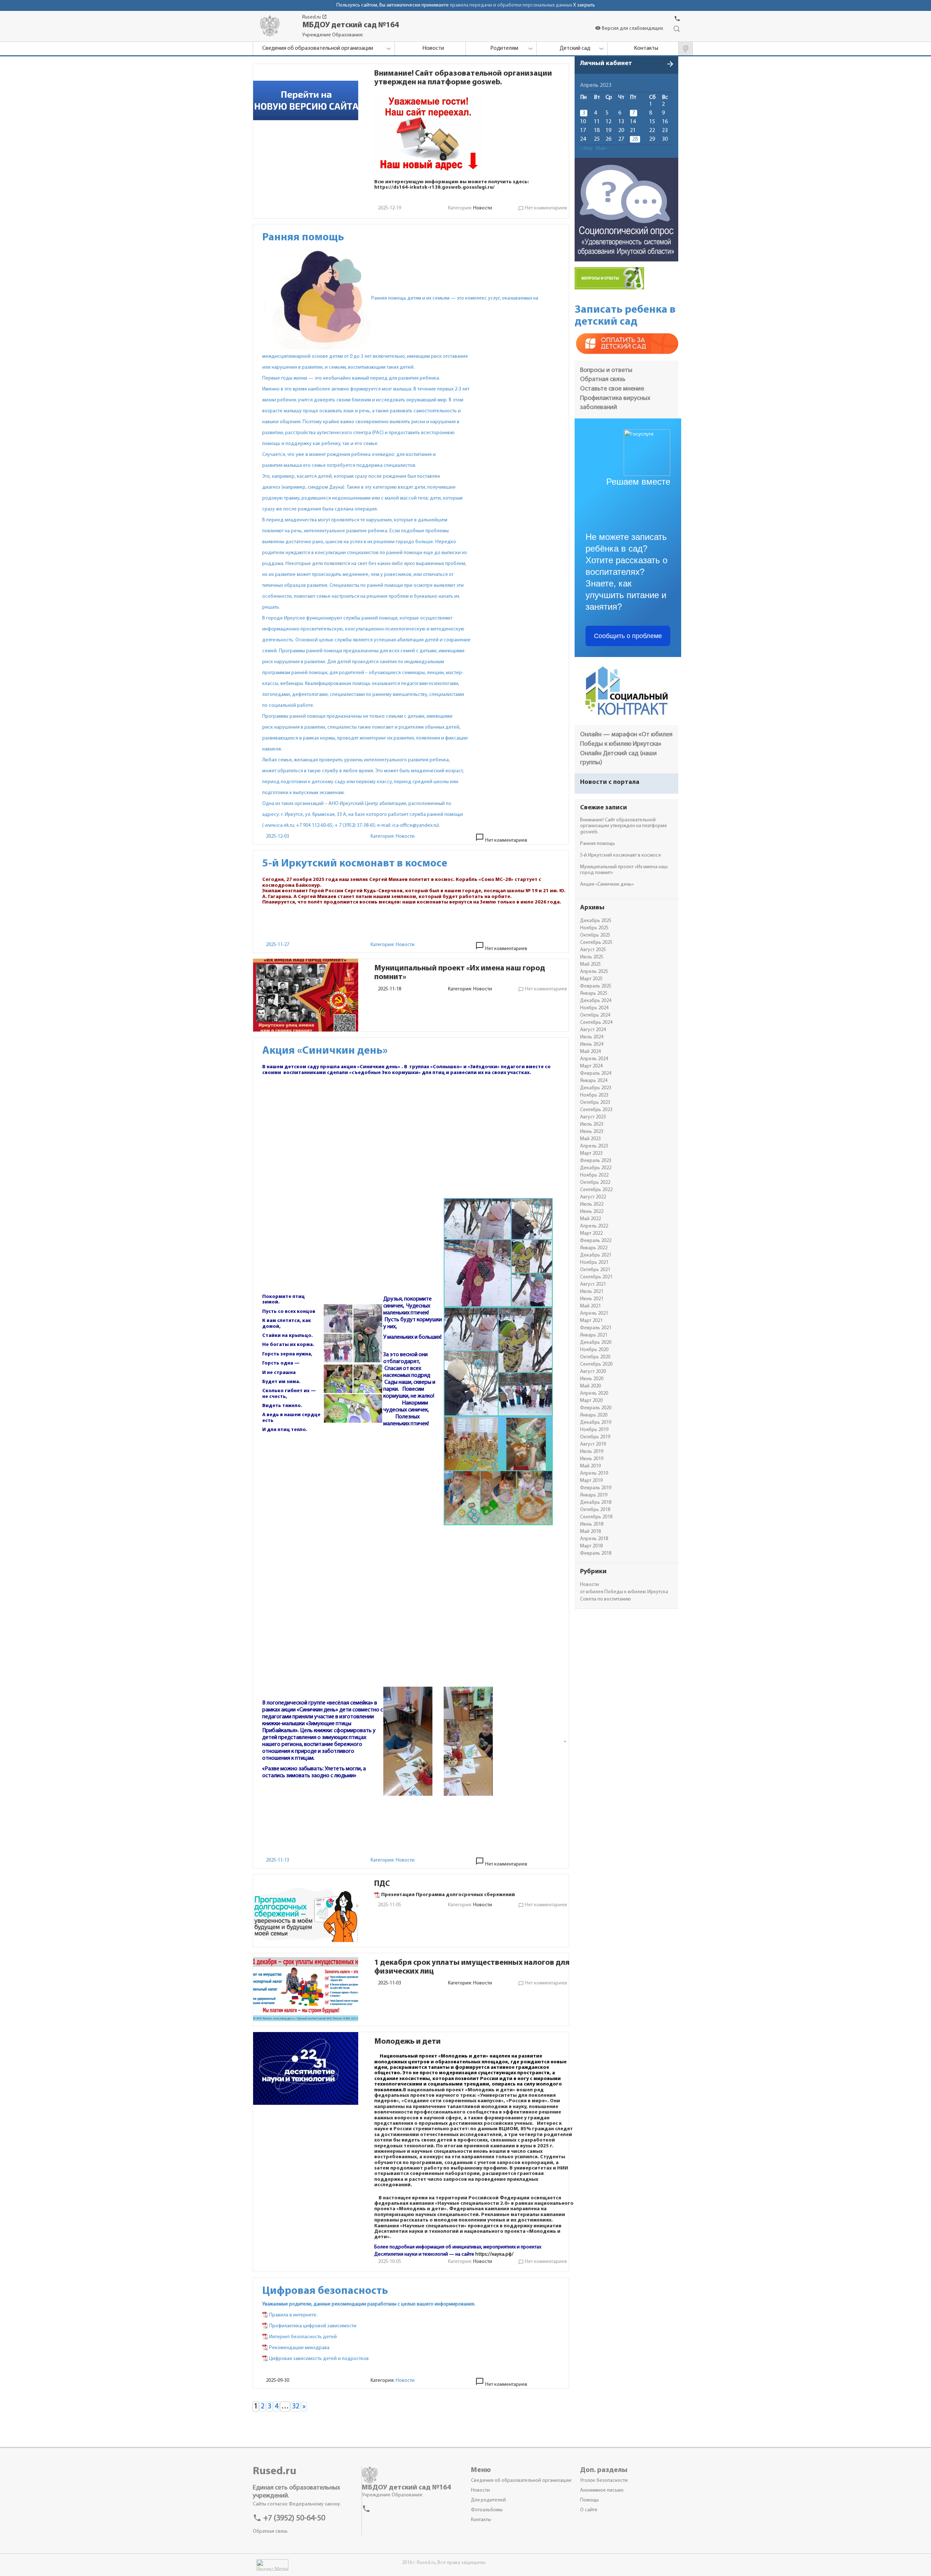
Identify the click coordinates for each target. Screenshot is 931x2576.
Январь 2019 (594, 1495)
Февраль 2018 (596, 1553)
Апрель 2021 (594, 1313)
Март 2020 (591, 1401)
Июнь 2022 (592, 1212)
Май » (602, 149)
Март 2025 (591, 979)
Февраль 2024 (596, 1073)
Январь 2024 (594, 1081)
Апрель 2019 (594, 1473)
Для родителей (488, 2500)
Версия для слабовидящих (629, 29)
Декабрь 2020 (596, 1343)
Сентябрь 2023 (596, 1110)
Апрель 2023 (594, 1146)
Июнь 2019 (592, 1459)
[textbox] (474, 133)
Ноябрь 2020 (594, 1350)
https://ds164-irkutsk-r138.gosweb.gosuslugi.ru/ (434, 187)
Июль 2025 (592, 957)
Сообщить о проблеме (628, 636)
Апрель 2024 (594, 1059)
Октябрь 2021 (595, 1270)
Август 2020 (593, 1372)
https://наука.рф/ (494, 2254)
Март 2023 (591, 1153)
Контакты (481, 2520)
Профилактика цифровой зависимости (313, 2326)
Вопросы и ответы (606, 370)
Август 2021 (593, 1284)
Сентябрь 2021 (596, 1277)
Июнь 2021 (592, 1299)
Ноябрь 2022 (594, 1175)
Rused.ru (315, 17)
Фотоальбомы (487, 2510)
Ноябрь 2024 (594, 1008)
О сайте (589, 2510)
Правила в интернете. (293, 2315)
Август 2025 (593, 950)
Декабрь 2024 (596, 1001)
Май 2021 (590, 1306)
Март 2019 (591, 1481)
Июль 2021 (592, 1292)
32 (296, 2407)
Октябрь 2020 (595, 1357)
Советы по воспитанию (606, 1599)
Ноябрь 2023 (594, 1095)
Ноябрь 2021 (594, 1263)
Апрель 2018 (594, 1539)
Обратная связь (603, 380)
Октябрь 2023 (595, 1103)
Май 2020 (590, 1386)
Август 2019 (593, 1444)
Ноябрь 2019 (594, 1430)
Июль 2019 (592, 1452)
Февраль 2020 (596, 1408)
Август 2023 (593, 1117)
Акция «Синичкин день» (607, 884)
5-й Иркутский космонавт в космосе (621, 855)
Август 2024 (593, 1030)
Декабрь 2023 (596, 1088)
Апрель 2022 (594, 1226)
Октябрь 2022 (595, 1183)
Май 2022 (590, 1219)
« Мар (586, 149)
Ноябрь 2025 (594, 928)
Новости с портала (610, 782)
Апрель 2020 (594, 1393)
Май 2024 (590, 1052)
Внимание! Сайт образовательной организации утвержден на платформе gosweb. (624, 826)
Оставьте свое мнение (612, 389)
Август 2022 (593, 1197)
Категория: (383, 836)
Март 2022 (591, 1233)
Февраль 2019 (596, 1488)
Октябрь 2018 (595, 1510)
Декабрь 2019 (596, 1423)
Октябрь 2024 (595, 1015)
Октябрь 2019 (595, 1437)
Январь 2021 (594, 1335)
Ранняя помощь (598, 844)
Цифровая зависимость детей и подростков (319, 2359)
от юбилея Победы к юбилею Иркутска (624, 1592)
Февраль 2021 (596, 1328)
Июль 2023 (592, 1124)
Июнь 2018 (592, 1524)
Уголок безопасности (604, 2481)
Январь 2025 (594, 993)
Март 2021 (591, 1321)
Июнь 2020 (592, 1379)
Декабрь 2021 (596, 1255)
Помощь (590, 2500)
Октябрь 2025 (595, 935)
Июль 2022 (592, 1204)
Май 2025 (590, 964)
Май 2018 (590, 1532)
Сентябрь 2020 (596, 1364)
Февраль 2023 (596, 1161)
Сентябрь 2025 (596, 943)
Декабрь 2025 (596, 921)
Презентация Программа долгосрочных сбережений (448, 1895)
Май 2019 (590, 1466)
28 (635, 139)
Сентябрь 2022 (596, 1190)
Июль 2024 (592, 1037)
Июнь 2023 (592, 1132)
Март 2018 (591, 1546)
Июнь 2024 (592, 1044)
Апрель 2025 (594, 972)
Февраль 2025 (596, 986)
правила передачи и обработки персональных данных (511, 5)
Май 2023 (590, 1139)
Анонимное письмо (602, 2490)
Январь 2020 (594, 1415)
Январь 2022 (594, 1248)
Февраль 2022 (596, 1241)
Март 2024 (591, 1066)
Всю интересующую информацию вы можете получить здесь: (451, 182)
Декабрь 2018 (596, 1503)
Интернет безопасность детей (303, 2337)
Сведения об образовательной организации (521, 2481)
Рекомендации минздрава (299, 2348)
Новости (483, 208)
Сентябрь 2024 (596, 1023)
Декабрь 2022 (596, 1168)
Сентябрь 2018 (596, 1517)
